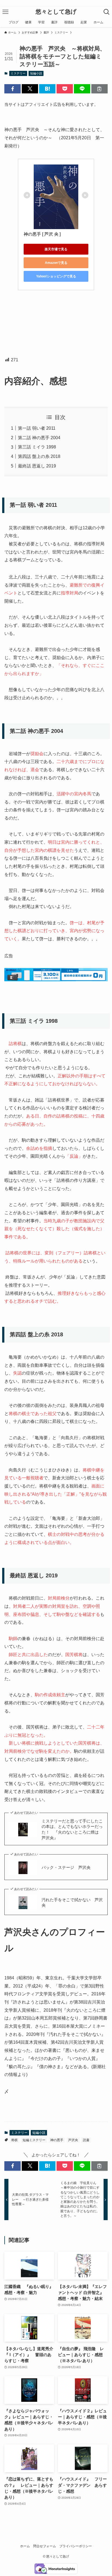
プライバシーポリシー (76, 2546)
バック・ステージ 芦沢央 (66, 1868)
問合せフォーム (45, 2546)
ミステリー (18, 73)
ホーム (25, 2546)
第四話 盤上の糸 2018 (39, 456)
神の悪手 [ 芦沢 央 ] (42, 234)
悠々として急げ (56, 12)
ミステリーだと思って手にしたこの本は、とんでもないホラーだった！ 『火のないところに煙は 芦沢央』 (72, 1830)
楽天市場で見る (56, 249)
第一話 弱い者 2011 (37, 428)
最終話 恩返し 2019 (37, 466)
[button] (13, 89)
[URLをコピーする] (99, 89)
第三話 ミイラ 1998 (37, 447)
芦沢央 (73, 2140)
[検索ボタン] (107, 12)
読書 (86, 2140)
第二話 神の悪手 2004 (39, 438)
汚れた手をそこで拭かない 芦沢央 (72, 1903)
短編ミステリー (34, 2140)
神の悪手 (57, 2140)
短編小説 (36, 73)
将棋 (14, 2140)
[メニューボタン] (5, 12)
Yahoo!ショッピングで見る (56, 276)
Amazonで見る (56, 263)
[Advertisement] (56, 323)
